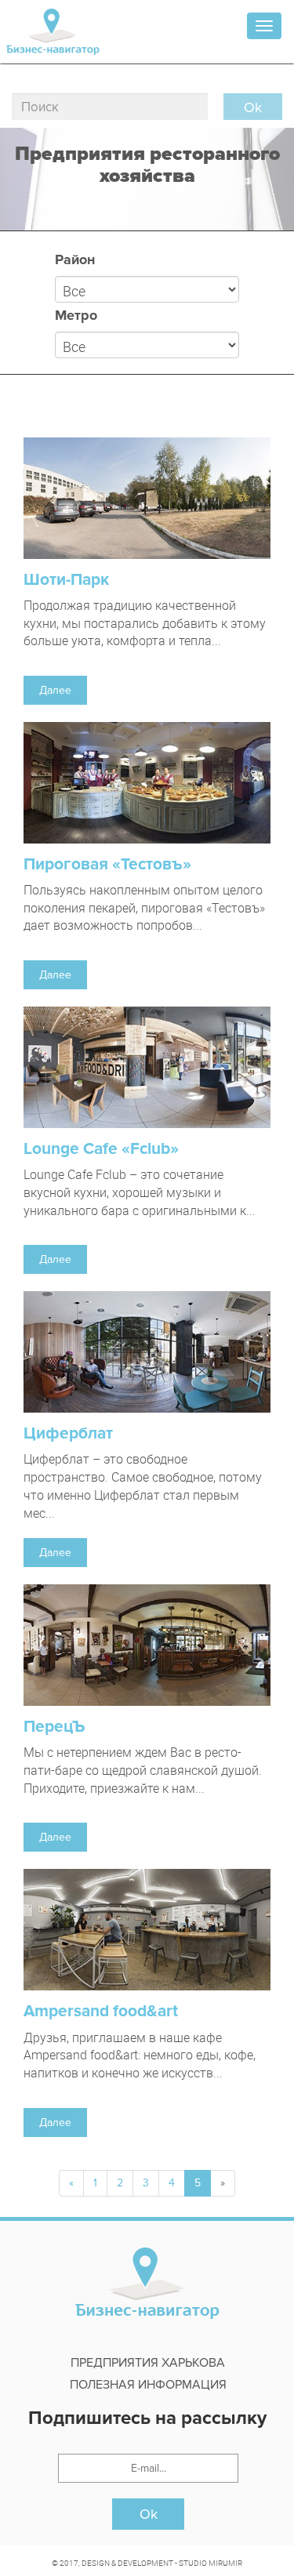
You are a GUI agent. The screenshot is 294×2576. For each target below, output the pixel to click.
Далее (55, 690)
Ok (149, 2514)
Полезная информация (148, 2385)
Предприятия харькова (148, 2363)
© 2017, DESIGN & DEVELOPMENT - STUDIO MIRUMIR (147, 2563)
